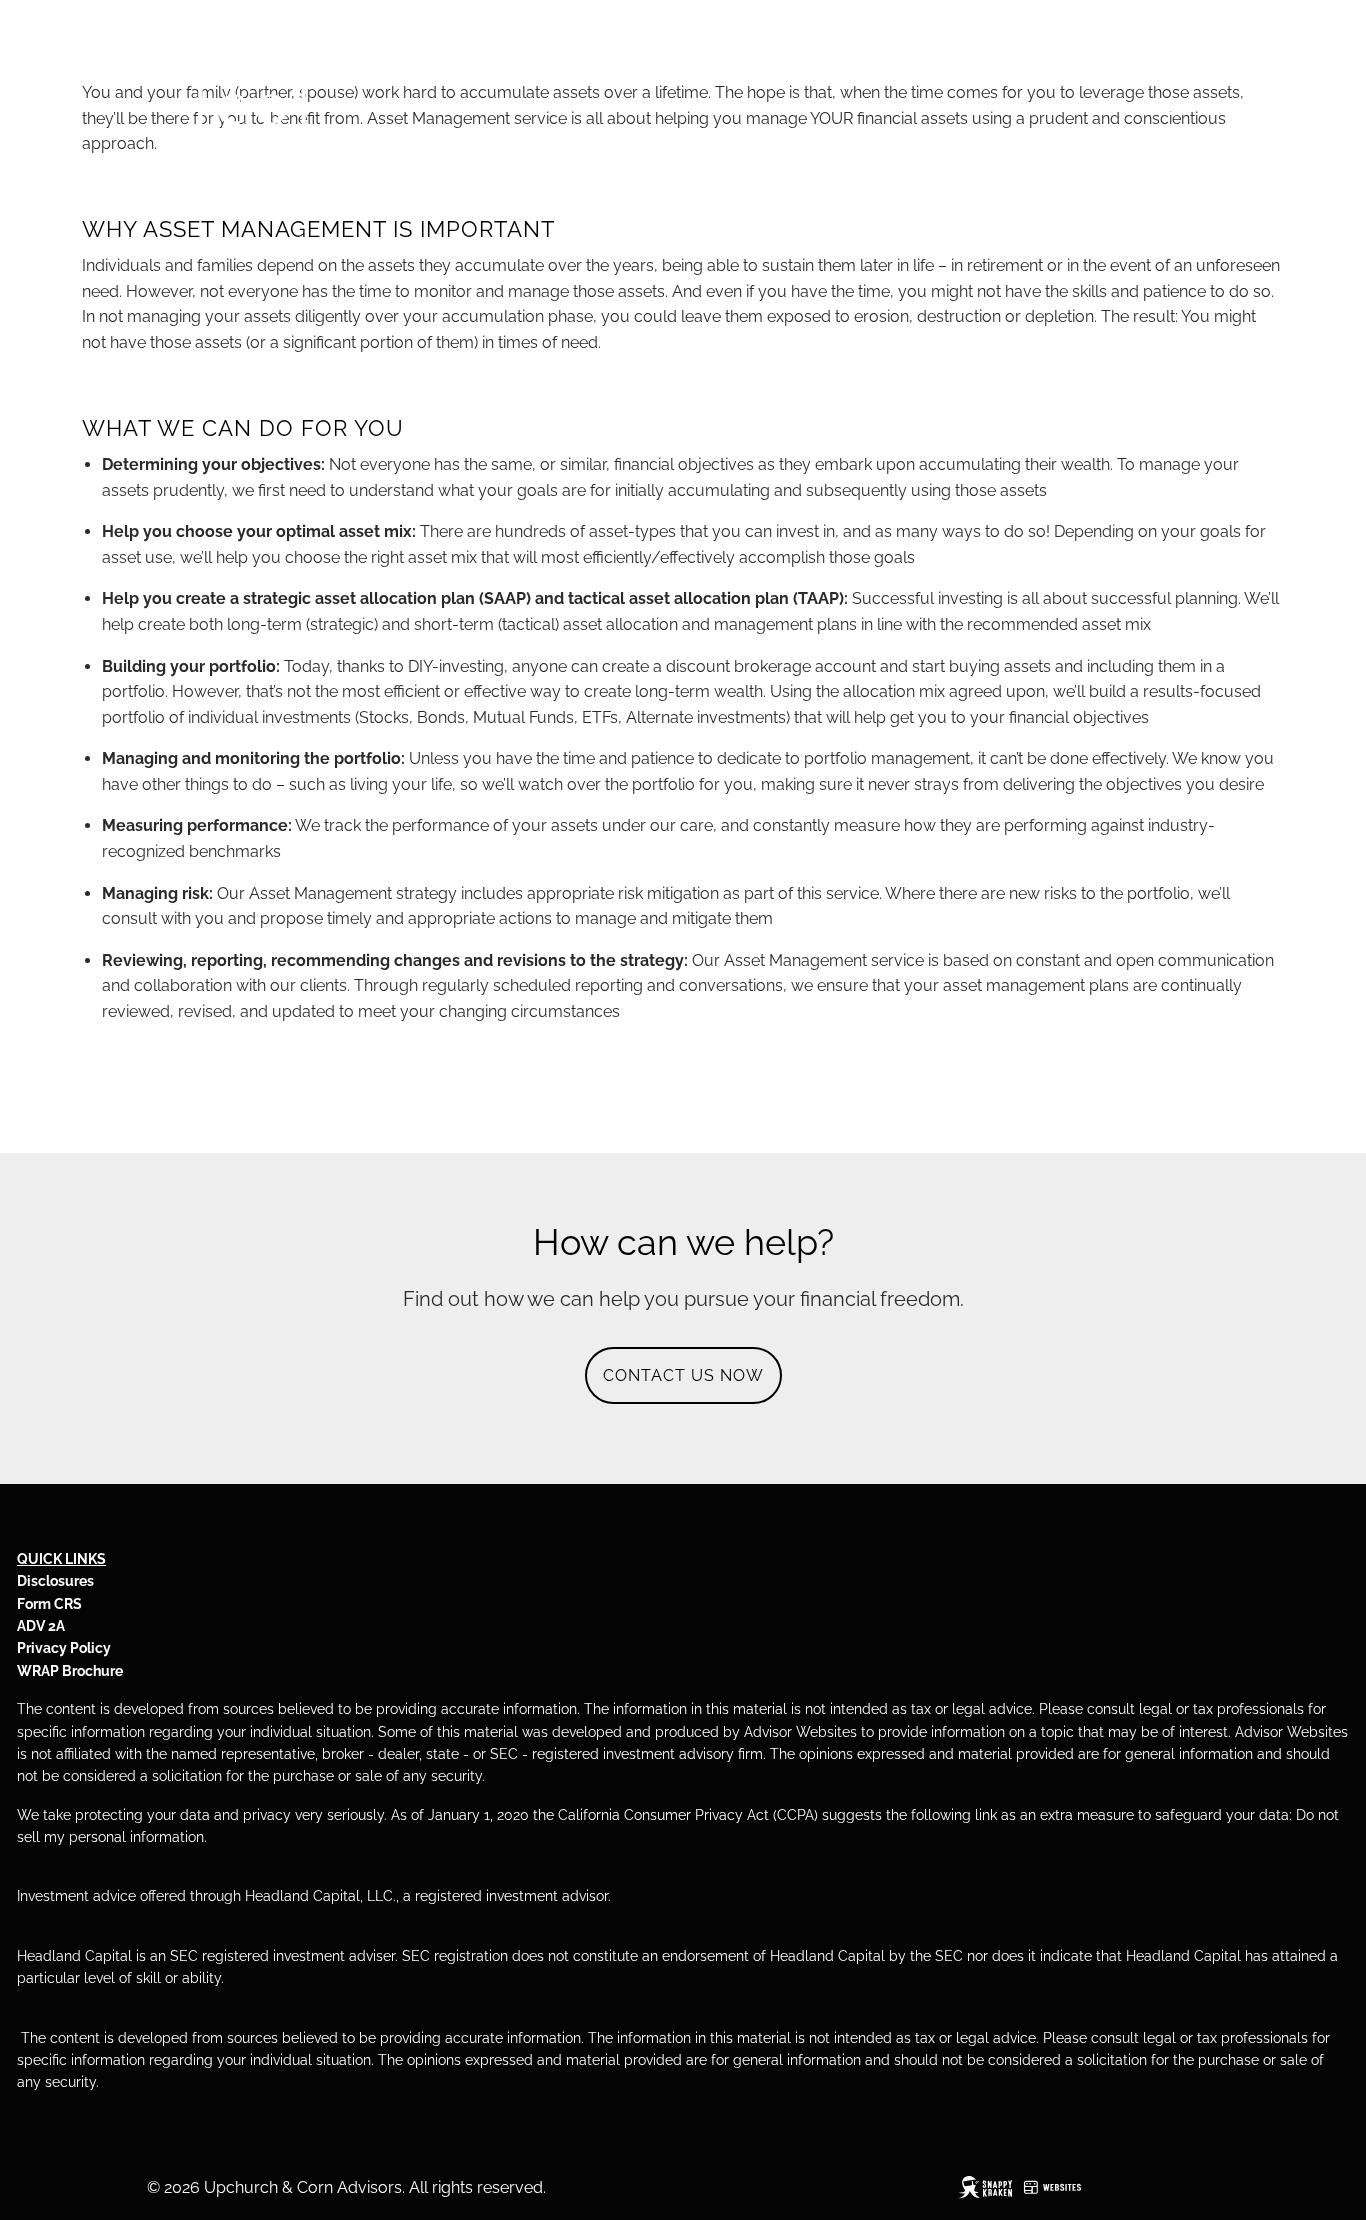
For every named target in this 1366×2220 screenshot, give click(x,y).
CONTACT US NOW (683, 1375)
